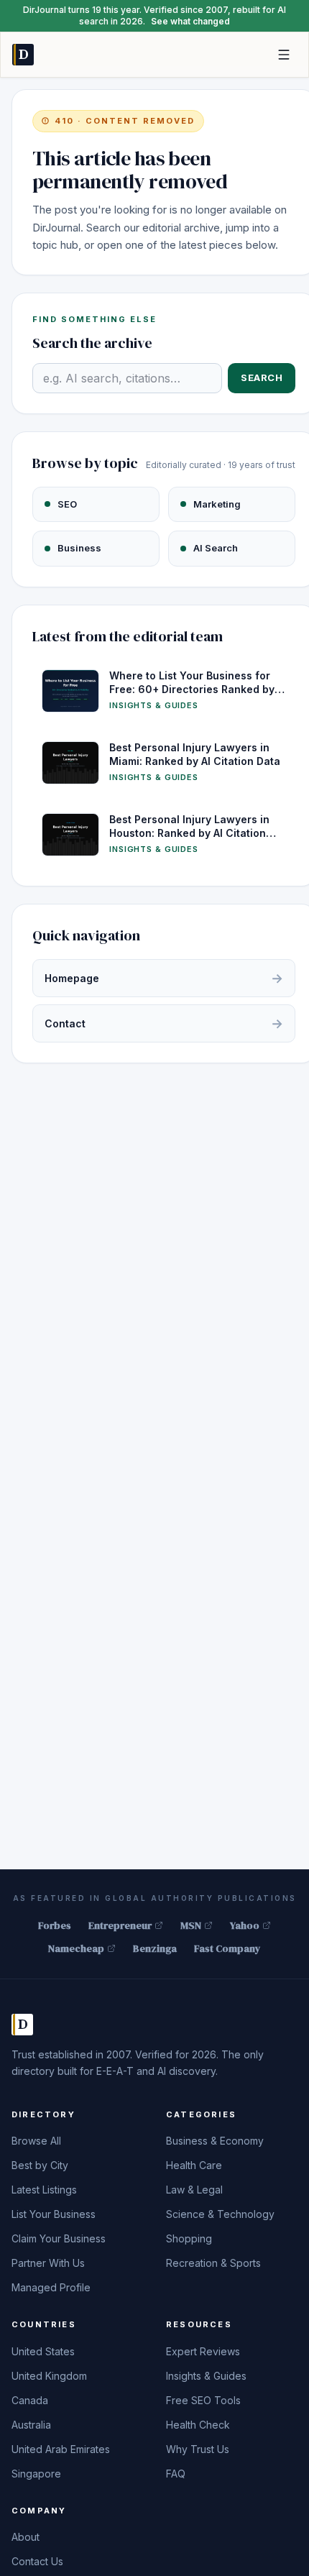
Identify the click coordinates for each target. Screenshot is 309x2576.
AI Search (216, 548)
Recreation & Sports (213, 2263)
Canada (30, 2400)
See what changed (190, 21)
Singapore (36, 2474)
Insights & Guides (206, 2376)
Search (262, 377)
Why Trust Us (198, 2449)
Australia (31, 2425)
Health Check (198, 2425)
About (26, 2537)
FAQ (176, 2474)
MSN (191, 1925)
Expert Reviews (203, 2351)
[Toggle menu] (284, 55)
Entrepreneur (120, 1925)
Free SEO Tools (203, 2400)
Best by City (40, 2165)
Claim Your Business (59, 2238)
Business (79, 548)
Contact (164, 1023)
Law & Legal (194, 2190)
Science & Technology (220, 2214)
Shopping (189, 2238)
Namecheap (76, 1948)
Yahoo (245, 1925)
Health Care (194, 2165)
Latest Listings (44, 2190)
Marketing (217, 504)
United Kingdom (49, 2376)
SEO (67, 504)
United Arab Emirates (61, 2449)
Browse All (36, 2141)
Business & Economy (215, 2141)
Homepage (164, 978)
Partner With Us (48, 2263)
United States (43, 2351)
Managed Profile (51, 2287)
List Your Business (54, 2214)
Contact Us (37, 2561)
